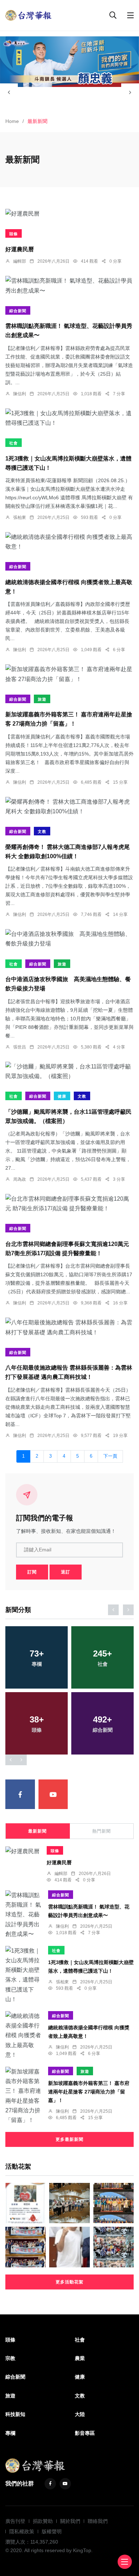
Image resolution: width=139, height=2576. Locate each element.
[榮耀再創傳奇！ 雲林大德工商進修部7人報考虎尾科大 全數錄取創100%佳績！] (69, 807)
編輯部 (20, 261)
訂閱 (32, 1572)
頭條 (14, 234)
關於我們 (70, 2521)
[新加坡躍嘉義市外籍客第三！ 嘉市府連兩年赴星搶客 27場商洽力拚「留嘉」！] (69, 674)
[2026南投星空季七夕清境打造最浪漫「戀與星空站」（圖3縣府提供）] (114, 2203)
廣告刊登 (15, 2521)
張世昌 (20, 1047)
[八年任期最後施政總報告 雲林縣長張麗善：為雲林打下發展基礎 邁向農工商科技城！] (69, 1327)
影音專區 (85, 2433)
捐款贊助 (43, 2521)
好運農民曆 (20, 249)
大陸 (80, 2414)
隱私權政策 (22, 2531)
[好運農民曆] (69, 213)
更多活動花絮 (69, 2282)
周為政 (20, 1179)
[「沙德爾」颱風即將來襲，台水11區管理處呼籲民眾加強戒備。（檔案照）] (69, 1071)
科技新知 (15, 2414)
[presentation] (9, 92)
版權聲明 (52, 2531)
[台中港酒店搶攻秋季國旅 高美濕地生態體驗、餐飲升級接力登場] (69, 939)
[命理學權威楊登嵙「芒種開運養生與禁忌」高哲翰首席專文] (25, 2203)
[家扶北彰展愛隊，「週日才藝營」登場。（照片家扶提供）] (25, 2247)
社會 (14, 443)
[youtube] (53, 1794)
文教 (42, 831)
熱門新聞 (102, 1831)
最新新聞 (37, 1831)
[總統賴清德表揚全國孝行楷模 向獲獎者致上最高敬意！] (69, 542)
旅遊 (42, 699)
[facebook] (20, 1794)
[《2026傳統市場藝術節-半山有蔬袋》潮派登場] (69, 2203)
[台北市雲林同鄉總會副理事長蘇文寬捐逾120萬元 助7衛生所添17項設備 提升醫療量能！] (69, 1204)
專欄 (10, 2433)
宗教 (10, 2358)
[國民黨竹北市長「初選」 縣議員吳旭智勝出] (69, 2247)
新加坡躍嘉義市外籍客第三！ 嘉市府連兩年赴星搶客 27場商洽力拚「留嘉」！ (89, 2092)
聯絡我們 (98, 2521)
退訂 (66, 1572)
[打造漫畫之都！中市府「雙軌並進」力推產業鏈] (114, 2247)
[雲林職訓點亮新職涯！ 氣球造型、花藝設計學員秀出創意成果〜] (69, 285)
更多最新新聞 (69, 2139)
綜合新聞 (18, 311)
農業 (80, 2358)
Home (12, 121)
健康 (62, 1096)
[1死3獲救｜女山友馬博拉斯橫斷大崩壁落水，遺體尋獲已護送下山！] (69, 418)
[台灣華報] (29, 15)
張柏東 (20, 517)
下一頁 (110, 1456)
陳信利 (20, 394)
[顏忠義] (69, 62)
